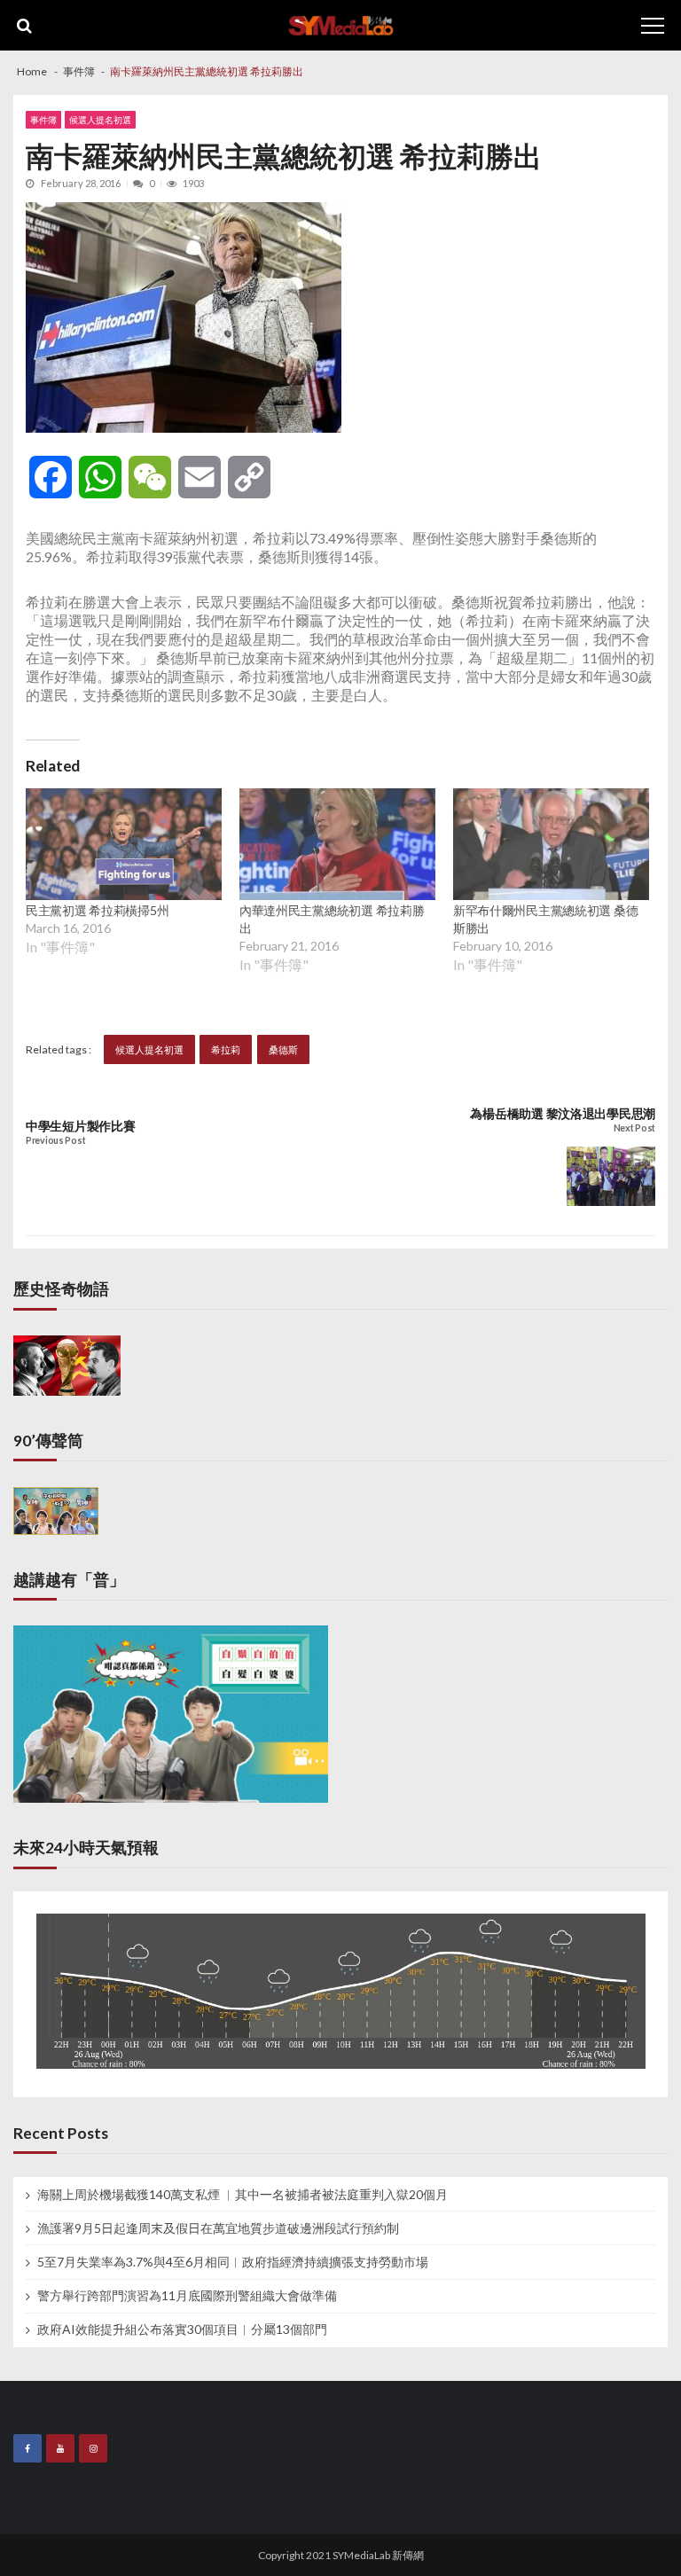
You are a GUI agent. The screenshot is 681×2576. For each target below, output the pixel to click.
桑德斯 (283, 1049)
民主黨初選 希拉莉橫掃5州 (97, 910)
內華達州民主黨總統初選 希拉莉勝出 (332, 919)
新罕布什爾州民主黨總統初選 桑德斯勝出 (546, 919)
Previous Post (55, 1141)
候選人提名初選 (100, 120)
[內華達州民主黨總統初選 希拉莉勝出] (337, 844)
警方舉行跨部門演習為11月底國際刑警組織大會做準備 (187, 2296)
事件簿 (43, 120)
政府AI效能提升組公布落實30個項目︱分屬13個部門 (182, 2329)
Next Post (634, 1128)
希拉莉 (226, 1049)
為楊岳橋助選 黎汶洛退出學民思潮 (563, 1114)
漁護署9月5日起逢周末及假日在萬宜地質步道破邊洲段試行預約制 (218, 2228)
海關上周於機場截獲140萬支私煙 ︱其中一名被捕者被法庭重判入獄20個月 (243, 2195)
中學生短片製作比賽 (80, 1126)
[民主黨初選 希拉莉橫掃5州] (124, 844)
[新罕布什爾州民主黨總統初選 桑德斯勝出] (551, 844)
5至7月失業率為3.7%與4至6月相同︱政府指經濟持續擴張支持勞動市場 (233, 2262)
